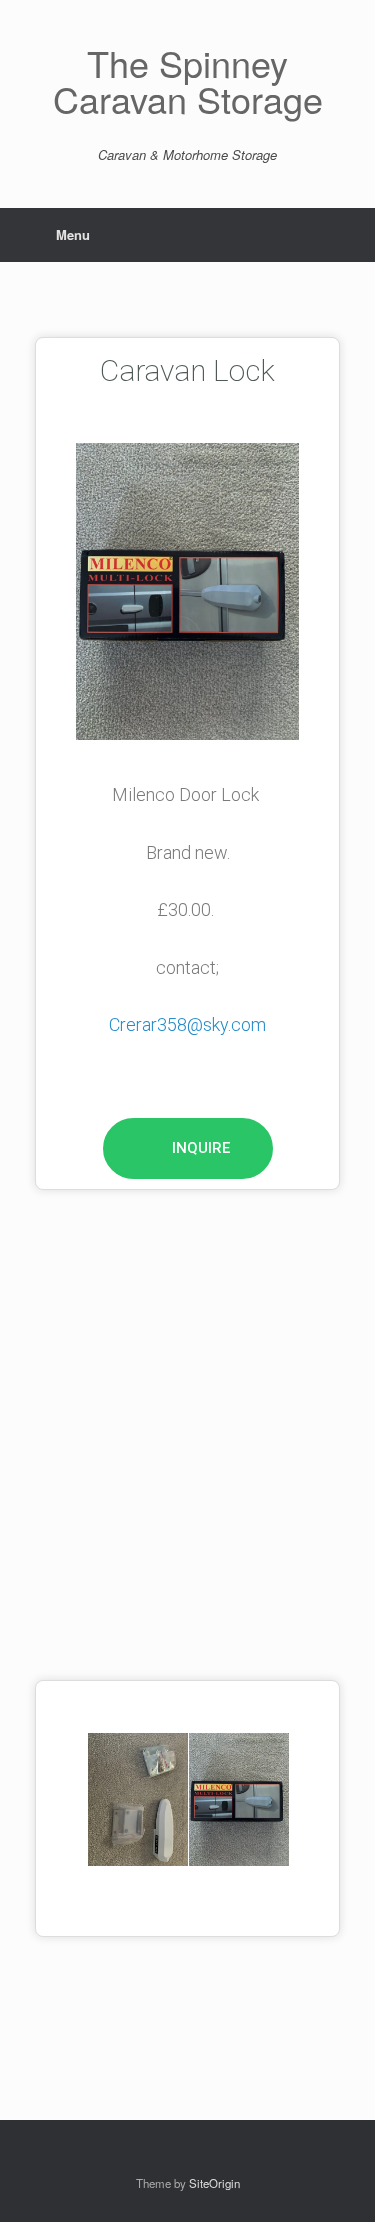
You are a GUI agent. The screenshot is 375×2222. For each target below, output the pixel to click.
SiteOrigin (214, 2183)
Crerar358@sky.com (187, 1024)
